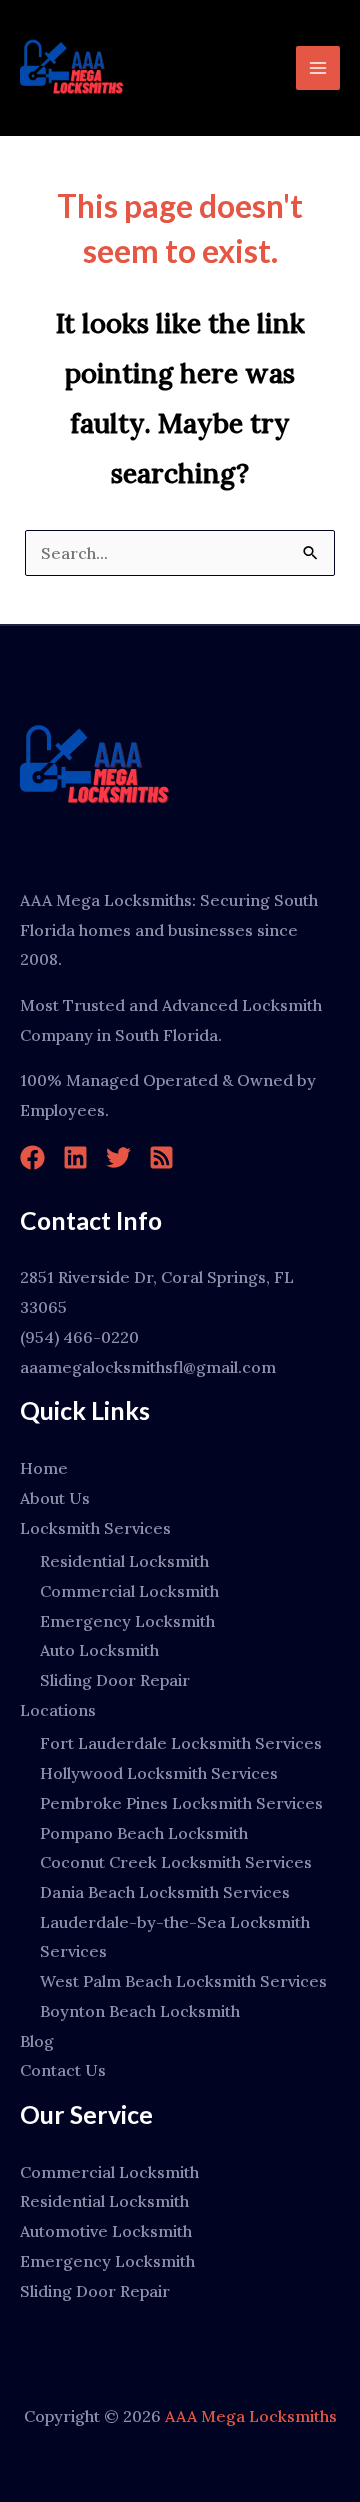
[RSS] (161, 1157)
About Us (55, 1498)
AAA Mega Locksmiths (251, 2416)
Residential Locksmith (124, 1561)
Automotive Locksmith (106, 2231)
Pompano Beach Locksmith (144, 1833)
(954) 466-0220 (79, 1337)
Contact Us (63, 2070)
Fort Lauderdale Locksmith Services (181, 1743)
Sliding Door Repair (115, 1680)
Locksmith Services (95, 1528)
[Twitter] (118, 1157)
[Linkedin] (75, 1157)
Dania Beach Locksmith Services (165, 1892)
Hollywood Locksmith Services (159, 1773)
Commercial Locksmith (129, 1591)
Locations (58, 1710)
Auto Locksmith (99, 1650)
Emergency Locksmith (127, 1621)
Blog (37, 2041)
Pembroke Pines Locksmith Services (181, 1803)
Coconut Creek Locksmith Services (176, 1862)
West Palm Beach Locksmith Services (183, 1981)
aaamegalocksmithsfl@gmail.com (148, 1367)
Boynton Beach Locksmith (140, 2011)
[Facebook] (32, 1157)
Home (44, 1468)
